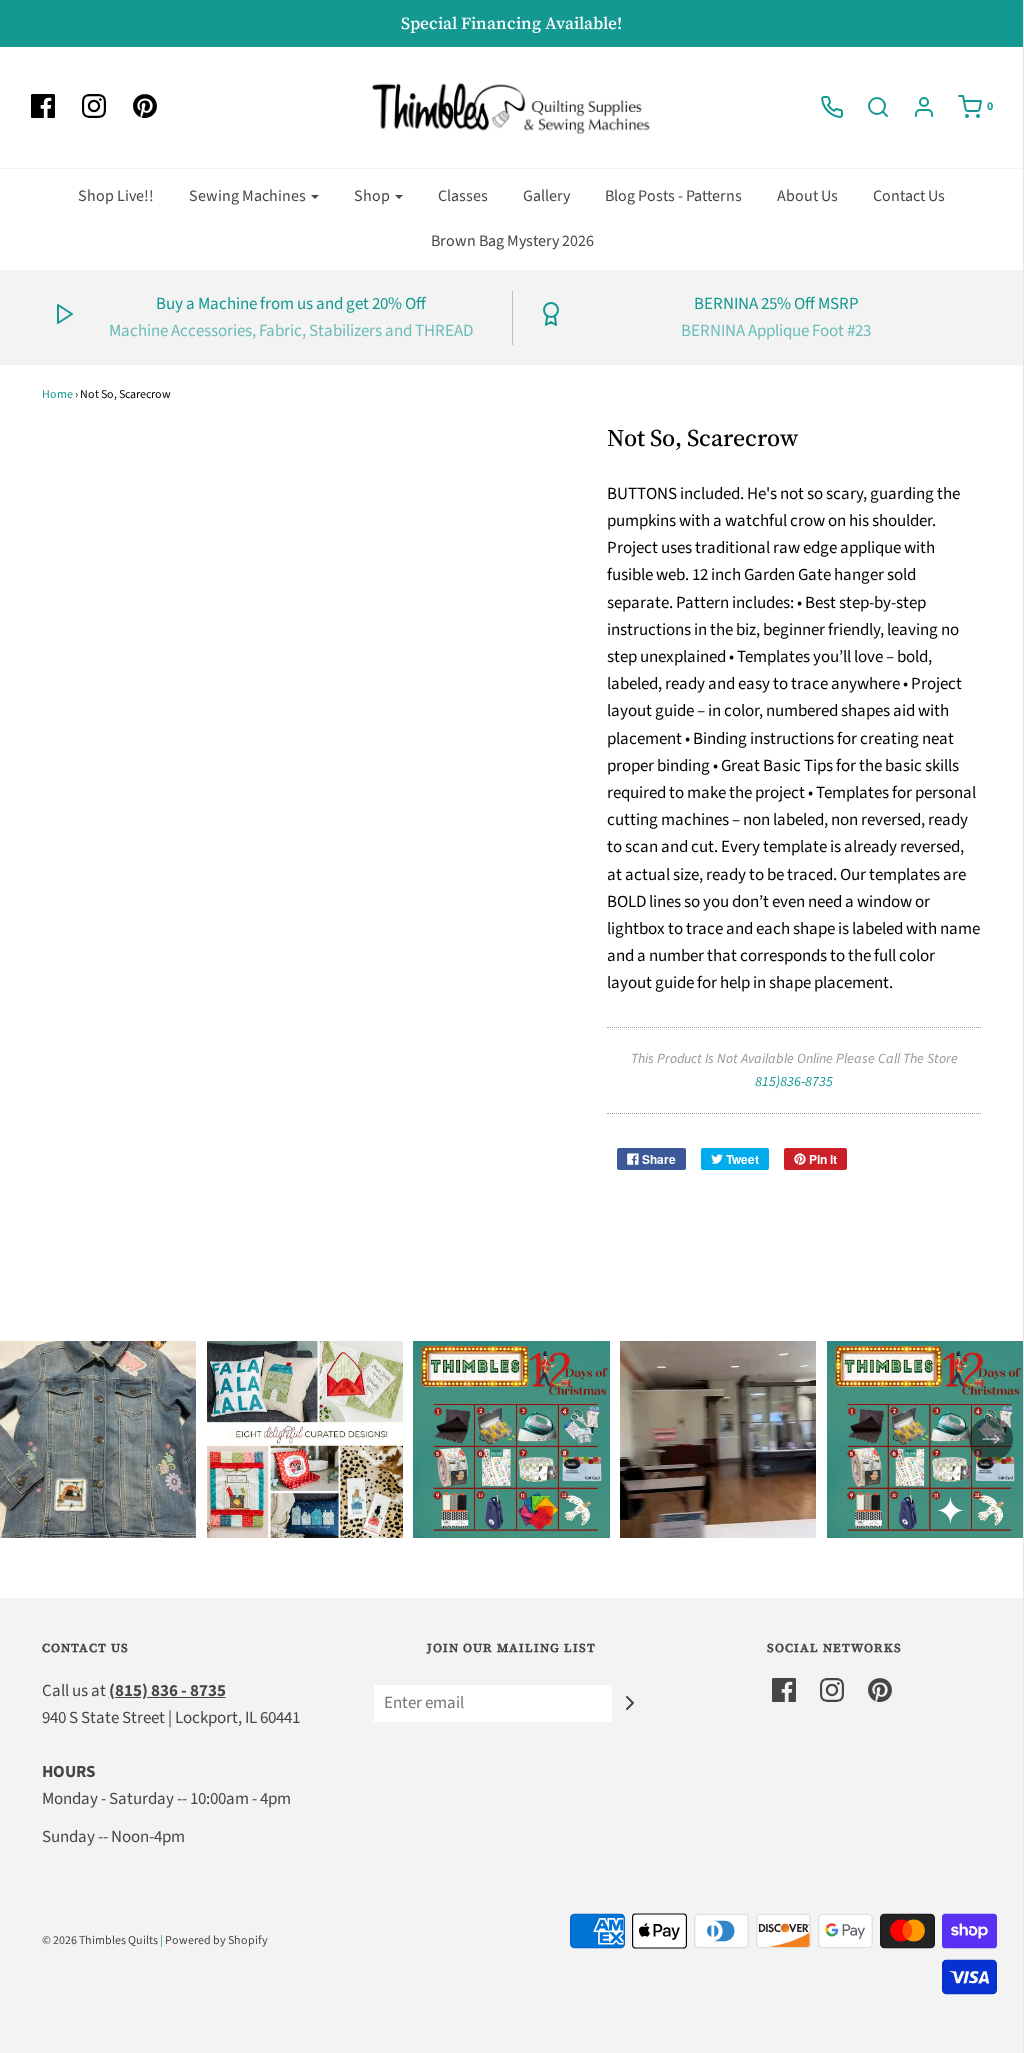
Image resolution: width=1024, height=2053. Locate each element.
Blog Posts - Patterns (673, 196)
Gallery (546, 196)
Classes (463, 196)
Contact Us (909, 196)
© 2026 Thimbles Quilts (100, 1940)
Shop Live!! (116, 196)
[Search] (868, 107)
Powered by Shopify (216, 1940)
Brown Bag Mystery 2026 (512, 241)
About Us (807, 196)
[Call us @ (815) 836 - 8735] (822, 107)
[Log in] (914, 107)
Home (57, 394)
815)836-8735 (794, 1082)
